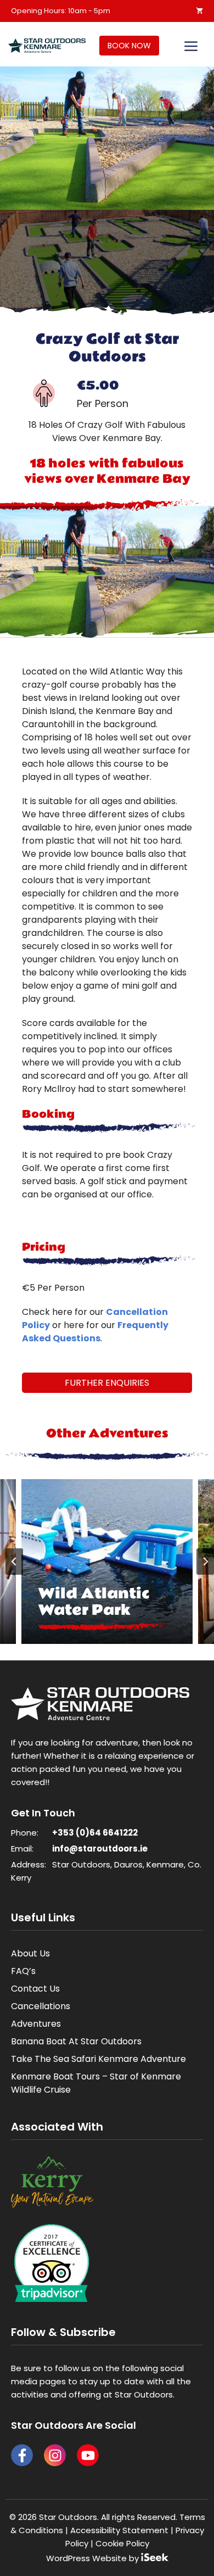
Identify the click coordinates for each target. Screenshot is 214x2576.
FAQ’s (23, 1971)
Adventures (36, 2024)
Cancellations (41, 2006)
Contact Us (35, 1989)
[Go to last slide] (14, 1562)
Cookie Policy (122, 2543)
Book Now (129, 46)
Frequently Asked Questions (95, 1332)
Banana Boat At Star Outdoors (76, 2041)
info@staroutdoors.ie (100, 1849)
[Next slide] (205, 1562)
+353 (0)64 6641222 (95, 1833)
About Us (30, 1953)
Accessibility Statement (119, 2530)
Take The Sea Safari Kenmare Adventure (98, 2059)
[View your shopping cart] (199, 11)
